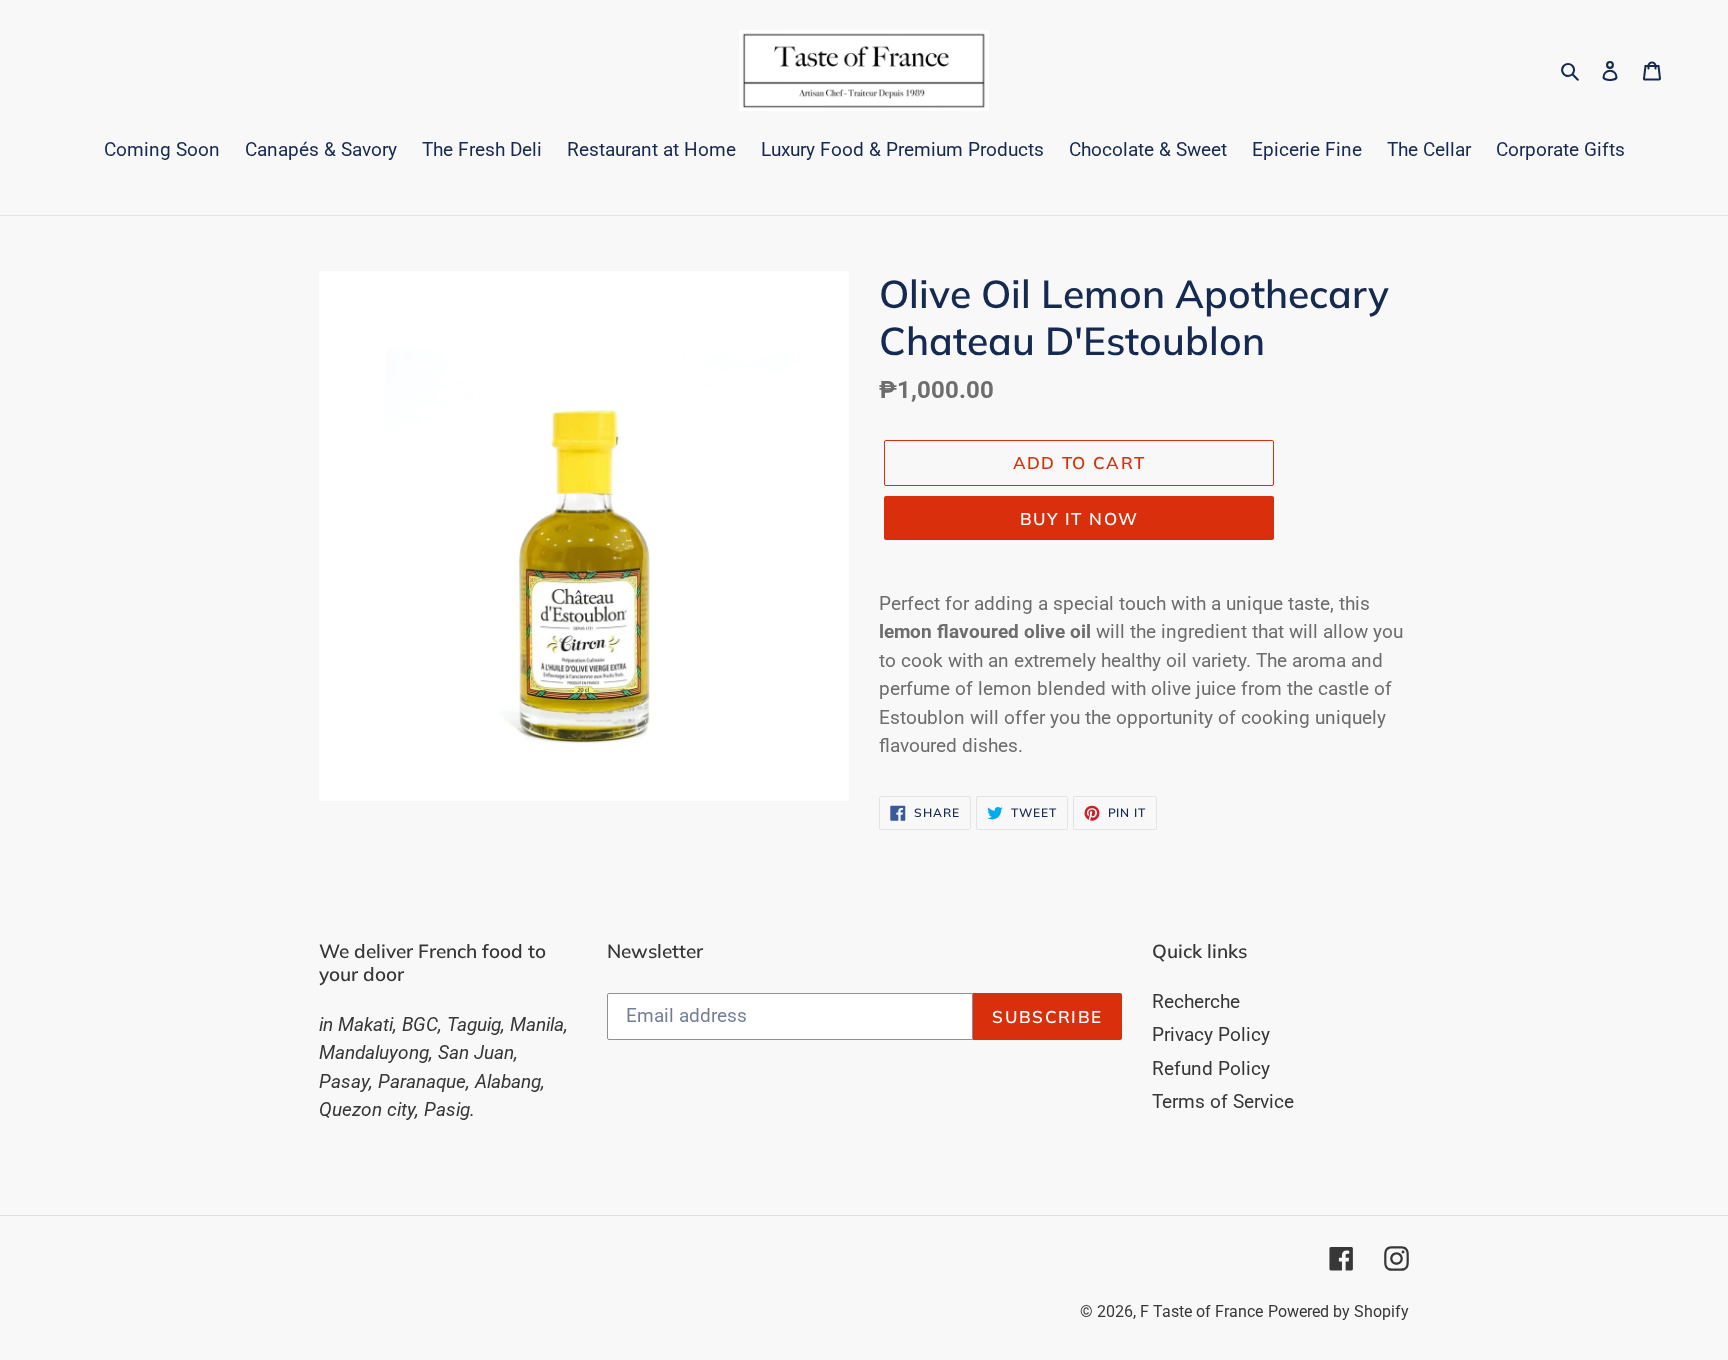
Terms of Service (1223, 1101)
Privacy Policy (1211, 1034)
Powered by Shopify (1338, 1311)
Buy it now (1079, 518)
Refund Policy (1211, 1068)
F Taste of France (1201, 1311)
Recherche (1196, 1001)
